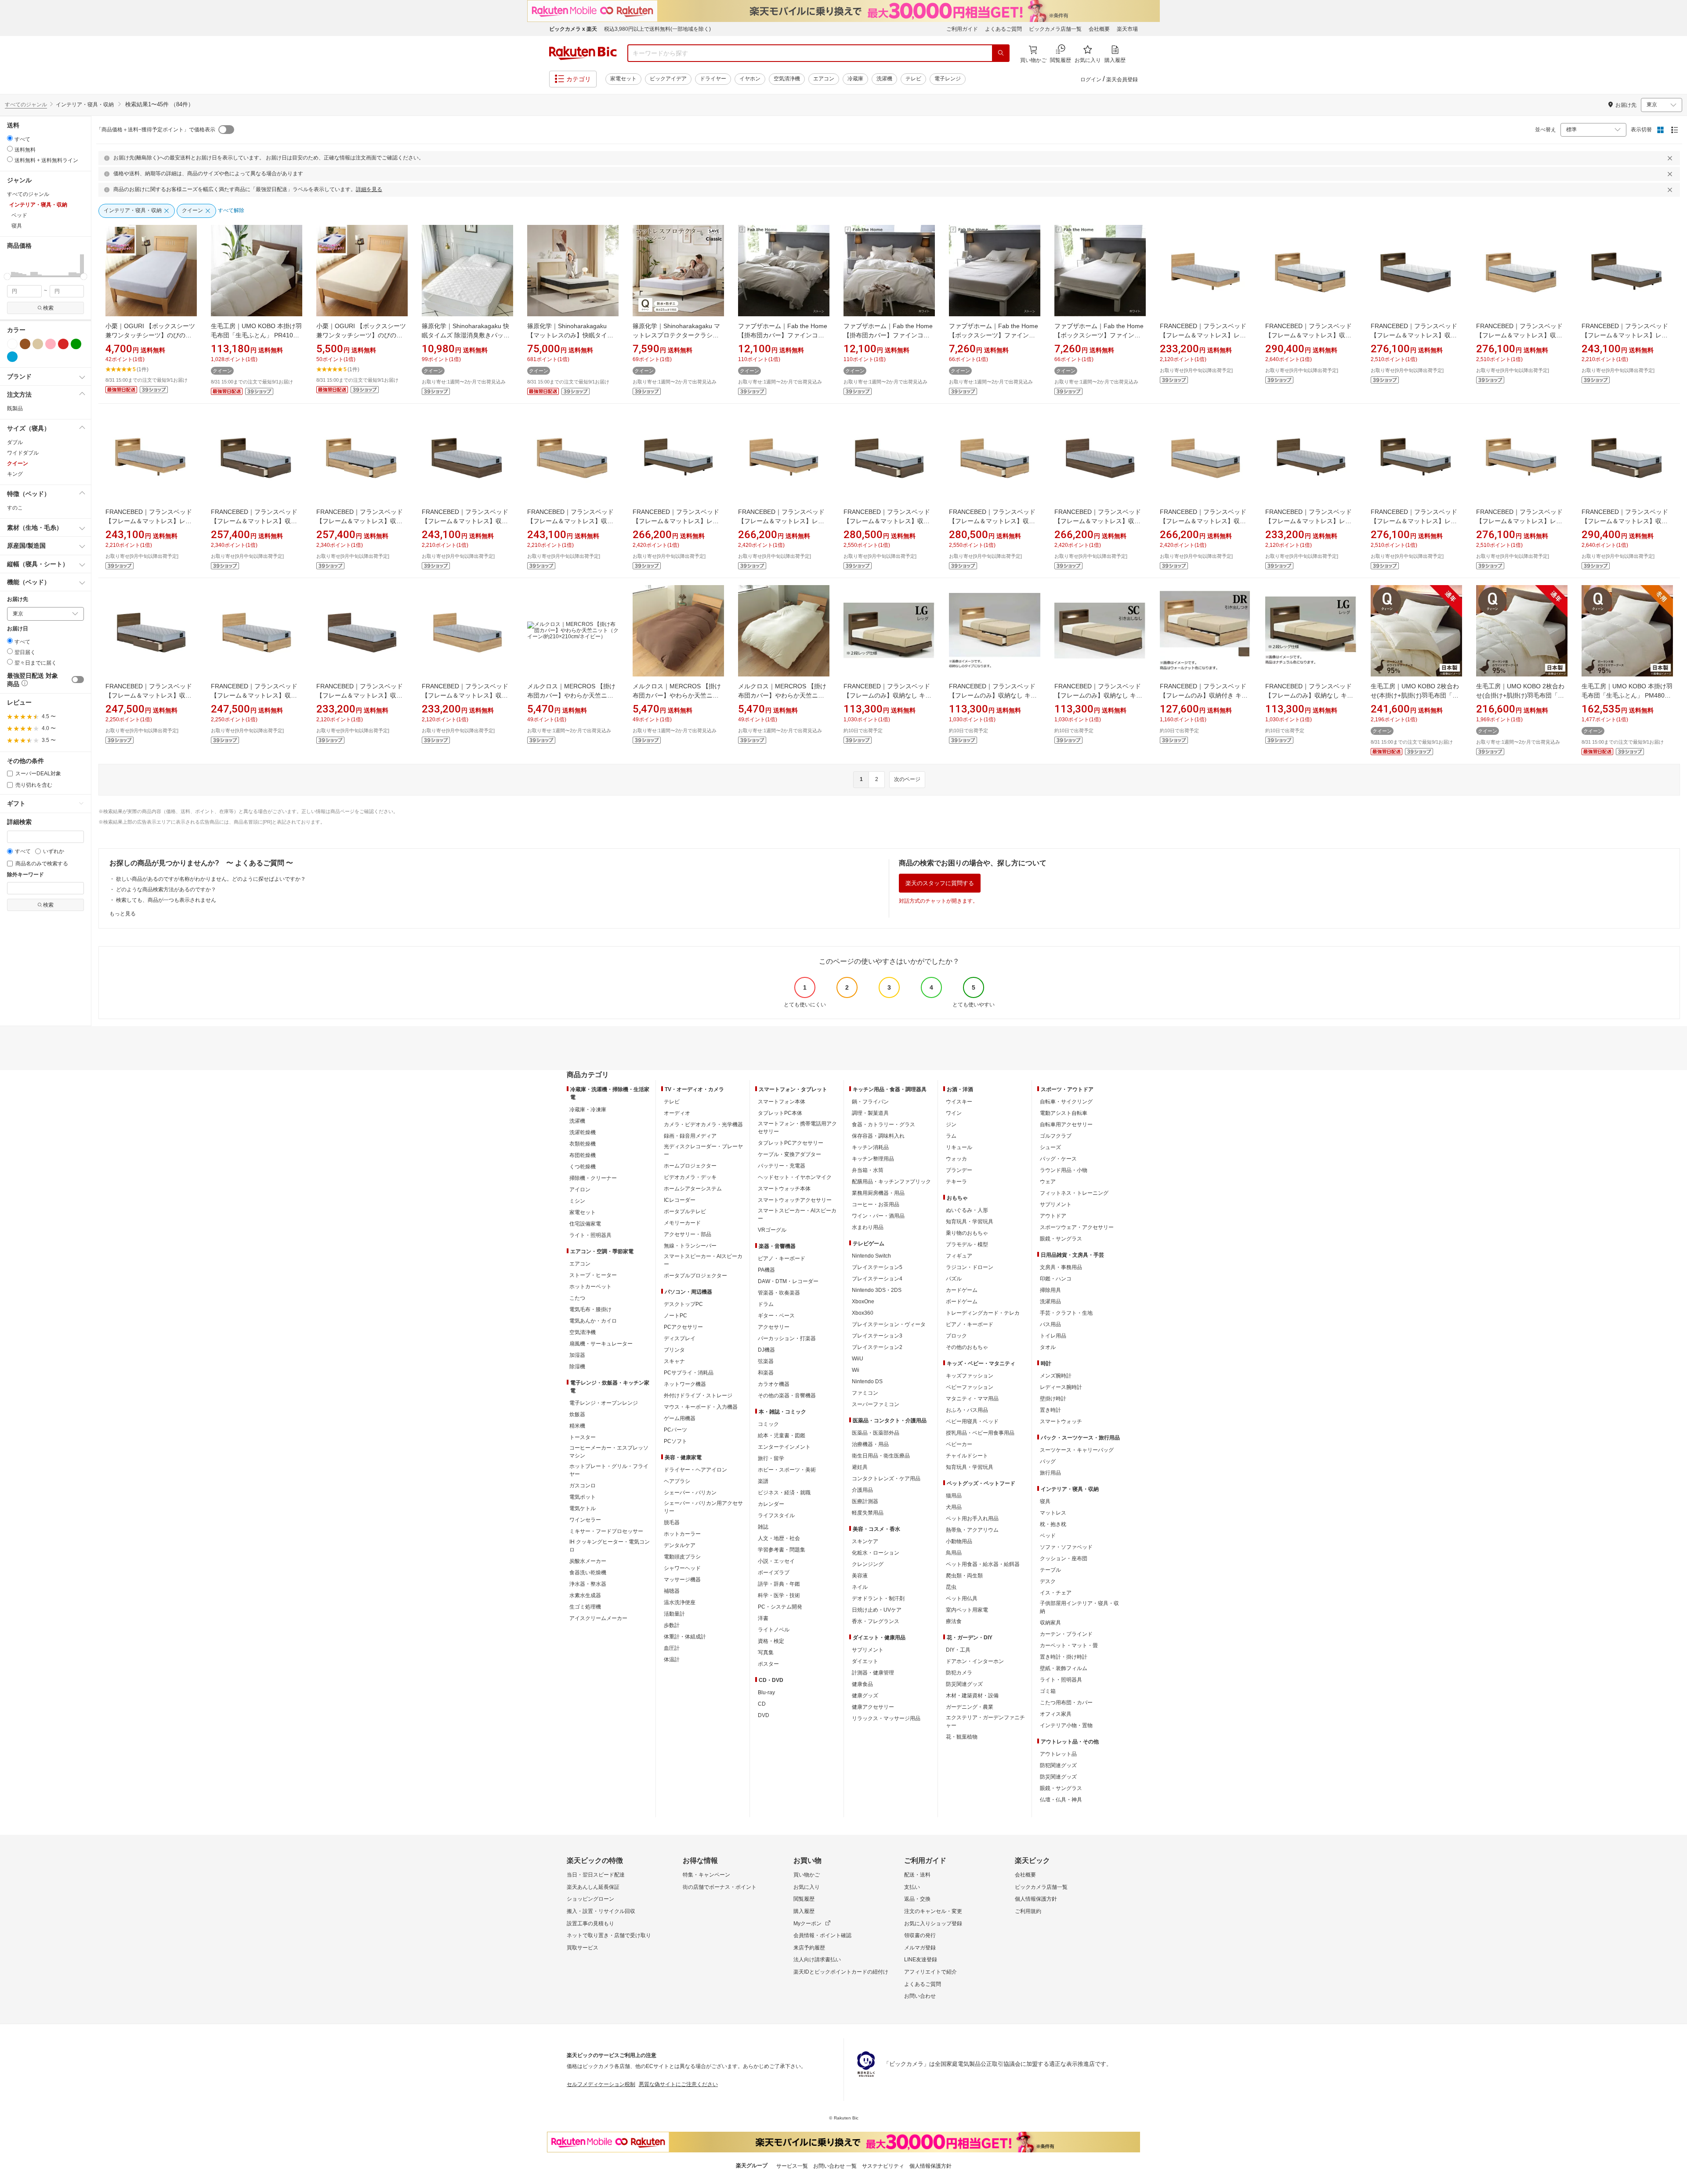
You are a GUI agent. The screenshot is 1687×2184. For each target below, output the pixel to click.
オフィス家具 (1056, 1714)
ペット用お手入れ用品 (972, 1519)
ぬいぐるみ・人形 (967, 1210)
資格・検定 (771, 1641)
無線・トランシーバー (690, 1246)
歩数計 (672, 1625)
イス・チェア (1056, 1593)
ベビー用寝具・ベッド (972, 1421)
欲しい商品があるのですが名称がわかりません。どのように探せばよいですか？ (211, 879)
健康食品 (862, 1684)
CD (762, 1704)
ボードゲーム (962, 1302)
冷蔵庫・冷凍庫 (588, 1110)
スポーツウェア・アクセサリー (1077, 1227)
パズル (954, 1279)
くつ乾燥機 (583, 1167)
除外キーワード (25, 875)
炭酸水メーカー (588, 1561)
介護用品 (862, 1490)
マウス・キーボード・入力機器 (701, 1407)
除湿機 (577, 1367)
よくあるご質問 (1003, 29)
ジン (951, 1125)
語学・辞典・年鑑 (779, 1584)
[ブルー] (12, 357)
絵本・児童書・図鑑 (782, 1436)
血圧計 (672, 1648)
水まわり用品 (868, 1227)
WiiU (858, 1359)
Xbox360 (863, 1313)
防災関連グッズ (964, 1684)
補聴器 (672, 1591)
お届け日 (18, 629)
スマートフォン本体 (782, 1102)
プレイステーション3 (877, 1336)
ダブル (15, 442)
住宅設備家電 (585, 1224)
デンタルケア (680, 1545)
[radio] (10, 138)
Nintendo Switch (871, 1256)
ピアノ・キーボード (782, 1258)
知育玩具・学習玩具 (970, 1222)
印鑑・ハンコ (1056, 1279)
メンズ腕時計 (1056, 1376)
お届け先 (18, 599)
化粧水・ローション (876, 1553)
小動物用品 (959, 1541)
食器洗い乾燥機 (588, 1573)
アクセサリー (774, 1327)
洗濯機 (884, 79)
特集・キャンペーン (706, 1875)
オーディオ (677, 1113)
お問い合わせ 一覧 (835, 2166)
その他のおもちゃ (967, 1347)
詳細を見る (369, 189)
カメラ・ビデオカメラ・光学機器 (703, 1125)
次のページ (907, 779)
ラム (951, 1136)
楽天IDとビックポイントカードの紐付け (841, 1972)
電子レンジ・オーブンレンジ (604, 1403)
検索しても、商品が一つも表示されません (166, 900)
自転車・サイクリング (1066, 1102)
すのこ (15, 508)
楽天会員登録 (1122, 80)
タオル (1048, 1347)
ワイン (954, 1113)
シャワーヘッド (682, 1568)
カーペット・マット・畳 (1069, 1645)
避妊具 (860, 1467)
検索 (48, 308)
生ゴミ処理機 (585, 1607)
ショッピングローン (590, 1899)
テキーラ (956, 1182)
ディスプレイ (680, 1338)
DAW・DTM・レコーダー (788, 1281)
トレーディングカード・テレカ (983, 1313)
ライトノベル (774, 1630)
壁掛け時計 (1053, 1399)
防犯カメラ (959, 1673)
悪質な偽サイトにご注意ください (678, 2084)
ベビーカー (959, 1444)
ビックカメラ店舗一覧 (1055, 29)
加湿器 (577, 1355)
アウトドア (1053, 1216)
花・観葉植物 (962, 1737)
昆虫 (951, 1587)
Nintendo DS (867, 1381)
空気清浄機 (787, 79)
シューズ (1050, 1147)
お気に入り (807, 1887)
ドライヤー (713, 79)
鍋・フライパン (870, 1102)
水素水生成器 (585, 1595)
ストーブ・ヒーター (593, 1275)
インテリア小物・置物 (1066, 1725)
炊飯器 (577, 1414)
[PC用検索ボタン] (1001, 53)
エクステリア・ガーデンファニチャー (985, 1721)
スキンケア (865, 1541)
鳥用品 (954, 1553)
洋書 (763, 1618)
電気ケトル (583, 1508)
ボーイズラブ (774, 1573)
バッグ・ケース (1058, 1159)
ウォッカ (956, 1159)
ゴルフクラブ (1056, 1136)
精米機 (577, 1426)
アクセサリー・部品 (688, 1234)
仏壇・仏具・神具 (1061, 1800)
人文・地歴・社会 (779, 1538)
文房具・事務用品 (1061, 1267)
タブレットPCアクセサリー (791, 1143)
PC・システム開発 (780, 1607)
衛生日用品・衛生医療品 (881, 1456)
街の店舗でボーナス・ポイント (720, 1887)
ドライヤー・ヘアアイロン (695, 1470)
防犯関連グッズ (1058, 1765)
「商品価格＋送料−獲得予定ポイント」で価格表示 (156, 130)
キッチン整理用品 (873, 1159)
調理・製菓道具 (870, 1113)
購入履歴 (804, 1911)
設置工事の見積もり (590, 1924)
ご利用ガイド (962, 29)
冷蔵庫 (855, 79)
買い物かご (807, 1875)
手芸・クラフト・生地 (1066, 1313)
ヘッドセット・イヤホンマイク (795, 1177)
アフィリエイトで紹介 (930, 1972)
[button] (9, 265)
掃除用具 (1050, 1290)
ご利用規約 (1028, 1911)
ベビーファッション (970, 1387)
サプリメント (868, 1650)
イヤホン (750, 79)
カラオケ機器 (774, 1384)
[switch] (78, 680)
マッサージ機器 (682, 1580)
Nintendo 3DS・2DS (877, 1290)
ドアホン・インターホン (975, 1661)
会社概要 (1099, 29)
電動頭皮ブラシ (682, 1557)
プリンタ (674, 1350)
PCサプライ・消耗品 (689, 1373)
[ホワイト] (12, 344)
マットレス (1053, 1513)
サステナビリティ (883, 2166)
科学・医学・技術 (779, 1595)
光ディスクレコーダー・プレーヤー (703, 1150)
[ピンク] (51, 344)
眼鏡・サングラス (1061, 1239)
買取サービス (583, 1948)
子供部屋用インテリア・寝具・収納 (1079, 1607)
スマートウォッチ (1061, 1421)
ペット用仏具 (962, 1598)
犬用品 (954, 1507)
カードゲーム (962, 1290)
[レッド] (63, 344)
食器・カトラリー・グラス (883, 1125)
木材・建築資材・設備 (972, 1696)
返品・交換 (917, 1899)
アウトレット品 (1058, 1754)
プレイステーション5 (877, 1267)
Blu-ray (766, 1692)
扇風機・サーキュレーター (601, 1344)
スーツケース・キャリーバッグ (1077, 1450)
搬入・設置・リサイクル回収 (601, 1911)
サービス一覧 (792, 2166)
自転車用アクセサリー (1066, 1125)
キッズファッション (970, 1376)
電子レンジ (948, 79)
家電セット (623, 79)
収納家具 (1050, 1623)
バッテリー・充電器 (782, 1166)
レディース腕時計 (1061, 1387)
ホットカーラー (682, 1534)
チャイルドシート (967, 1456)
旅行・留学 (771, 1458)
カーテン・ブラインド (1066, 1634)
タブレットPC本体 (780, 1113)
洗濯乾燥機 (583, 1132)
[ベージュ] (38, 344)
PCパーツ (675, 1430)
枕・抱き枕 (1053, 1524)
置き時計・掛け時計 (1064, 1657)
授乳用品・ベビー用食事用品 (980, 1433)
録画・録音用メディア (690, 1136)
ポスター (768, 1664)
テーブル (1050, 1570)
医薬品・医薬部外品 (876, 1433)
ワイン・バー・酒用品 (878, 1216)
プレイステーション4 (877, 1279)
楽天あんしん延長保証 (593, 1887)
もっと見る (123, 914)
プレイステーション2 (877, 1347)
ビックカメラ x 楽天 (573, 29)
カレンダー (771, 1504)
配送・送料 (917, 1875)
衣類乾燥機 (583, 1144)
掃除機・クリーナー (593, 1178)
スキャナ (674, 1361)
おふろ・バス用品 (967, 1410)
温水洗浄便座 (680, 1602)
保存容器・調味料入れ (878, 1136)
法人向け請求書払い (817, 1960)
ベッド (1048, 1536)
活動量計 (674, 1614)
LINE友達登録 (921, 1960)
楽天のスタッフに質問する (940, 883)
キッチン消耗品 (870, 1147)
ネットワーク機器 (685, 1384)
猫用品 (954, 1496)
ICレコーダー (680, 1200)
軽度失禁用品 (868, 1513)
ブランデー (959, 1170)
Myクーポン (807, 1924)
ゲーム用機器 (680, 1418)
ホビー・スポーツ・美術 (787, 1470)
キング (15, 474)
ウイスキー (959, 1102)
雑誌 (763, 1527)
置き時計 (1050, 1410)
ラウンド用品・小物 (1064, 1170)
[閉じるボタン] (1671, 158)
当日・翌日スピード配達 (596, 1875)
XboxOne (863, 1302)
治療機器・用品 (870, 1444)
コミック (768, 1424)
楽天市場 (1127, 29)
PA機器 (766, 1270)
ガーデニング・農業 (970, 1707)
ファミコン (865, 1393)
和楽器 (766, 1373)
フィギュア (959, 1256)
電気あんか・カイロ (593, 1321)
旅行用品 (1050, 1473)
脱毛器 (672, 1522)
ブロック (956, 1336)
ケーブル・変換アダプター (789, 1154)
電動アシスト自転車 (1064, 1113)
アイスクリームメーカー (598, 1618)
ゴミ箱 (1048, 1691)
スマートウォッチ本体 (784, 1189)
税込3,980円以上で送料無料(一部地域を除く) (657, 29)
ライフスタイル (776, 1515)
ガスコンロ (583, 1486)
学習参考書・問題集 (782, 1550)
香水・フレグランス (876, 1621)
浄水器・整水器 (588, 1584)
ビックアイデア (668, 79)
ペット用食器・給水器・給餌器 (983, 1564)
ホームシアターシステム (693, 1189)
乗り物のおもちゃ (967, 1233)
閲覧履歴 (804, 1899)
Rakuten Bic (583, 53)
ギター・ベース (776, 1316)
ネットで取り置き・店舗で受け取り (609, 1935)
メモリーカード (682, 1223)
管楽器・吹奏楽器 (779, 1293)
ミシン (577, 1201)
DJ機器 (766, 1350)
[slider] (7, 277)
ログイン (1091, 80)
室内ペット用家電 (967, 1610)
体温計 (672, 1660)
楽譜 (763, 1481)
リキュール (959, 1147)
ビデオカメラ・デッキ (690, 1177)
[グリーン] (76, 344)
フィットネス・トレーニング (1074, 1193)
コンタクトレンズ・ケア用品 (886, 1479)
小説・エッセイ (776, 1561)
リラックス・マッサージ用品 (886, 1718)
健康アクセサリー (873, 1707)
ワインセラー (585, 1520)
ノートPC (675, 1316)
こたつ (577, 1298)
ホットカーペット (590, 1287)
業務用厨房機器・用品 (878, 1193)
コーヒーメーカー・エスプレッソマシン (609, 1452)
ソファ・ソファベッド (1066, 1547)
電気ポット (583, 1497)
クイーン (18, 463)
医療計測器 (865, 1501)
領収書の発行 (920, 1935)
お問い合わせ (920, 1996)
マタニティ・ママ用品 (972, 1399)
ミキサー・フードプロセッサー (606, 1531)
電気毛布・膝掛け (590, 1309)
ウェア (1048, 1182)
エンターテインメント (784, 1447)
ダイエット (865, 1661)
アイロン (580, 1190)
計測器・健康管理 (873, 1673)
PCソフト (675, 1441)
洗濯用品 (1050, 1302)
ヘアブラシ (677, 1481)
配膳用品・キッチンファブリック (891, 1182)
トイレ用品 (1053, 1336)
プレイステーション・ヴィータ (889, 1324)
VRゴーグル (772, 1230)
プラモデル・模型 (967, 1244)
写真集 (766, 1652)
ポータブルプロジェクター (695, 1276)
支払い (912, 1887)
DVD (764, 1715)
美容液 (860, 1576)
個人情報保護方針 (1036, 1899)
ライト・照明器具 (590, 1235)
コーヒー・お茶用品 (876, 1204)
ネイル (860, 1587)
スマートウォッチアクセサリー (795, 1200)
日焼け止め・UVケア (877, 1610)
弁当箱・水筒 (868, 1170)
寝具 (1045, 1501)
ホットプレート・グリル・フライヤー (609, 1470)
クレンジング (868, 1564)
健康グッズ (865, 1696)
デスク (1048, 1581)
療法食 (954, 1621)
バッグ (1048, 1461)
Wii (856, 1370)
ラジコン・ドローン (970, 1267)
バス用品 (1050, 1324)
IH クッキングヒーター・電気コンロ (610, 1546)
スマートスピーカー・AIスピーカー (703, 1260)
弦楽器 (766, 1361)
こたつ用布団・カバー (1066, 1703)
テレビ (913, 79)
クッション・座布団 (1064, 1558)
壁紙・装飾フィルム (1064, 1668)
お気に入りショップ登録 (933, 1924)
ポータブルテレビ (685, 1211)
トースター (583, 1437)
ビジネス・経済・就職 (784, 1493)
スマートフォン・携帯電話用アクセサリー (797, 1128)
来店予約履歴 (809, 1948)
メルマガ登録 (920, 1948)
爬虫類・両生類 (964, 1576)
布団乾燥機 (583, 1155)
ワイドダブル (23, 453)
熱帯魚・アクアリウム (972, 1530)
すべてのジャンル (26, 105)
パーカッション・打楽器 (787, 1338)
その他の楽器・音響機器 (787, 1396)
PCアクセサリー (683, 1327)
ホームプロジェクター (690, 1166)
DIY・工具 (958, 1650)
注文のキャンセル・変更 (933, 1911)
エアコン (824, 79)
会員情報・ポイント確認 (822, 1935)
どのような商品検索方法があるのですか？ (166, 890)
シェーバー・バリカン (690, 1493)
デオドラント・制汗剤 (878, 1598)
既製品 (15, 409)
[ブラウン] (25, 344)
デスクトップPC (683, 1304)
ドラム (766, 1304)
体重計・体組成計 (685, 1637)
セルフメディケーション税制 (601, 2084)
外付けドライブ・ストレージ (698, 1396)
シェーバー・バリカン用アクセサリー (703, 1507)
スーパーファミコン (876, 1404)
